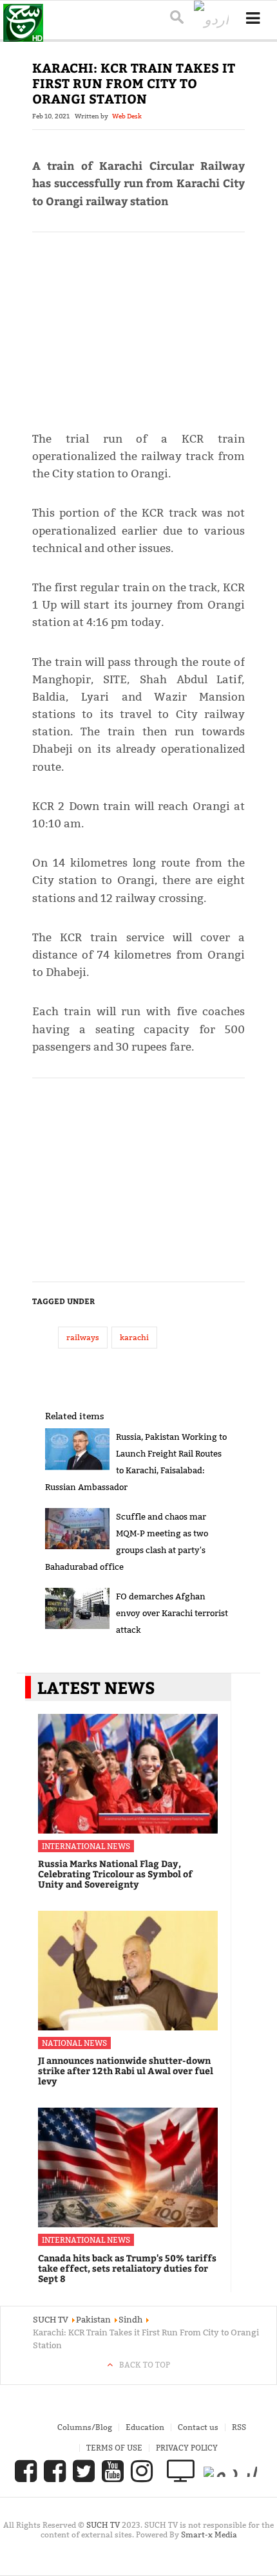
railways (83, 1337)
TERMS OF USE (114, 2448)
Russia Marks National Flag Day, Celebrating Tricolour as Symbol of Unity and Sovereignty (115, 1874)
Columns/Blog (85, 2427)
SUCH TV (104, 2525)
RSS (239, 2427)
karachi (134, 1337)
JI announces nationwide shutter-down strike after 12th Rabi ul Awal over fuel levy (126, 2071)
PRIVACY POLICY (187, 2448)
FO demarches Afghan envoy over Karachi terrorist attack (172, 1613)
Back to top (145, 2365)
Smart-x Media (209, 2535)
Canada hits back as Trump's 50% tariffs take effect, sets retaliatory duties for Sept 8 (127, 2268)
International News (86, 1846)
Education (145, 2427)
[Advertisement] (138, 326)
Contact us (198, 2427)
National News (74, 2043)
